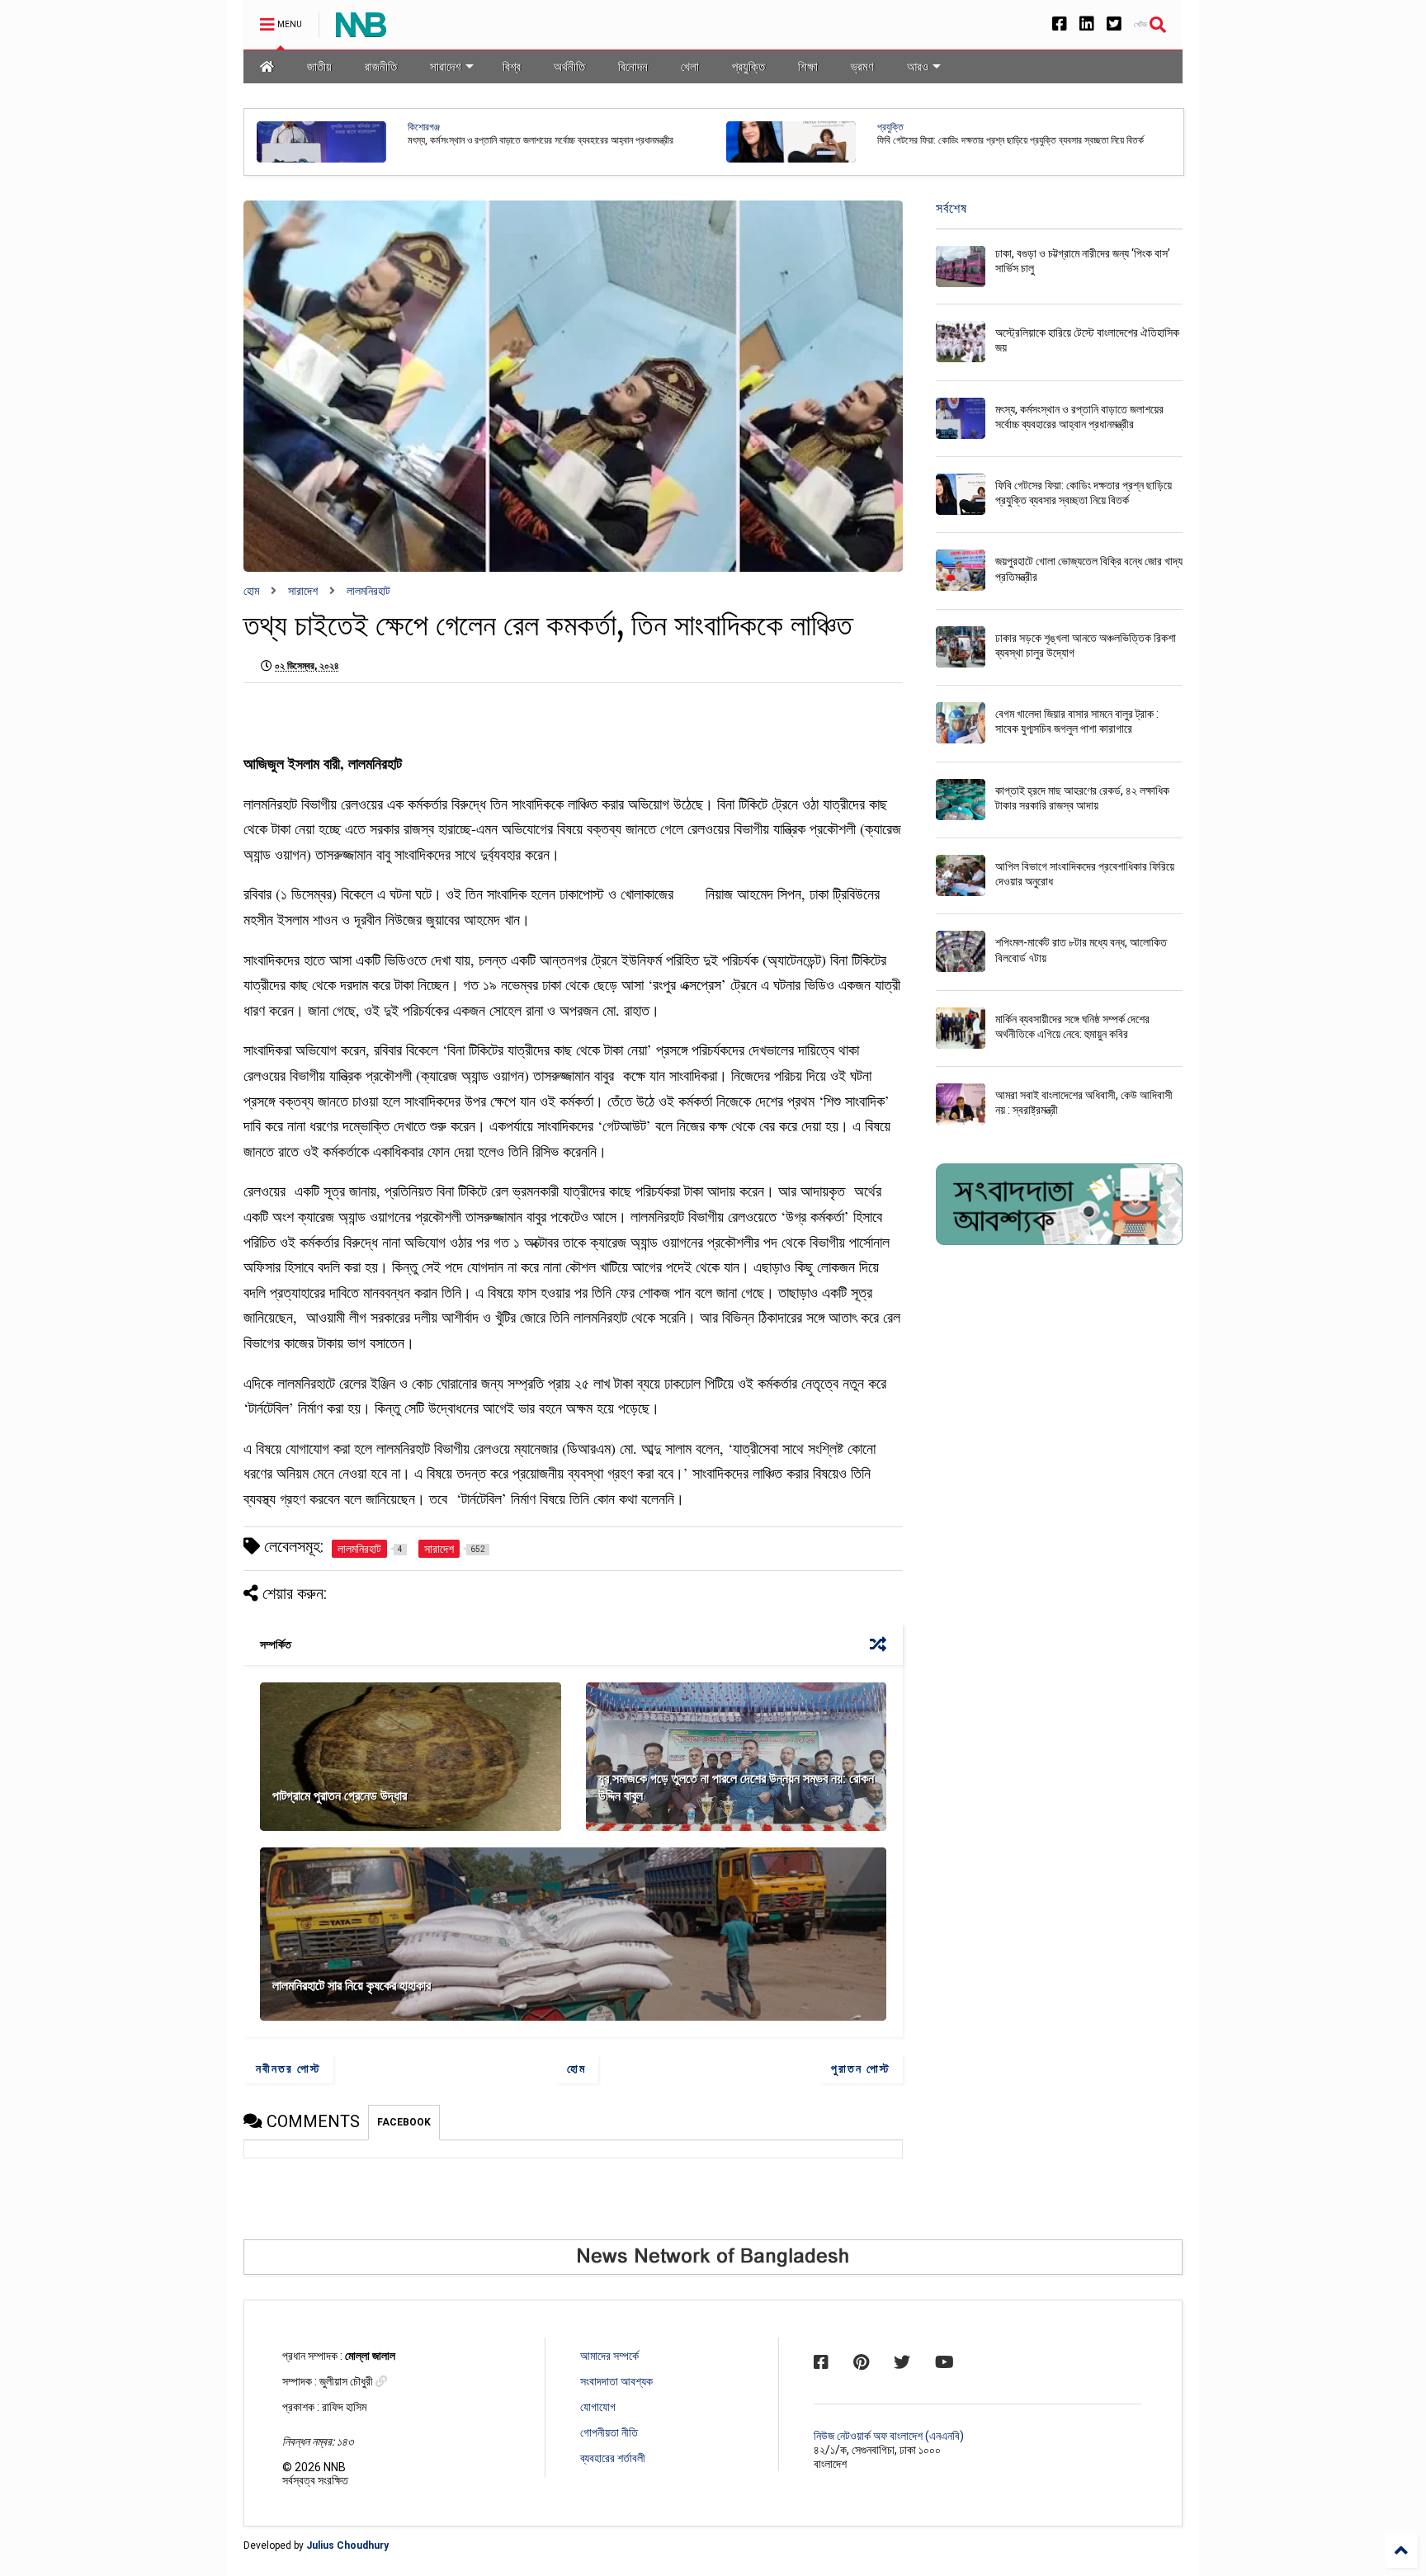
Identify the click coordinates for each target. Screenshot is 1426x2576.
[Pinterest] (861, 2362)
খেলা (690, 66)
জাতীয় (887, 127)
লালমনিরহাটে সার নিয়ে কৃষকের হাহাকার (352, 1986)
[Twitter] (1114, 24)
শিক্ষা (808, 66)
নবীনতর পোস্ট (288, 2069)
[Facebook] (1060, 24)
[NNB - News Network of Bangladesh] (361, 30)
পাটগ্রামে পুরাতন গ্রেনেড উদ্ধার (341, 1796)
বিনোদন (633, 66)
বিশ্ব (512, 66)
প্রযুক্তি (748, 66)
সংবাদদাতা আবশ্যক (616, 2381)
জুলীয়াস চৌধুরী (347, 2381)
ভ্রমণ (862, 66)
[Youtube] (944, 2362)
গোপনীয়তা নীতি (609, 2432)
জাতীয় (319, 66)
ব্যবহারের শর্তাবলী (613, 2458)
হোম (251, 591)
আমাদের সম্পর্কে (609, 2356)
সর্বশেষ (951, 208)
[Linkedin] (1087, 24)
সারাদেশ (446, 66)
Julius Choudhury (347, 2545)
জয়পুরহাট (423, 127)
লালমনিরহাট (368, 591)
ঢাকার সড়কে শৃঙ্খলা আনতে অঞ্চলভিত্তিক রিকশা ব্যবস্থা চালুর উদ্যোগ (989, 140)
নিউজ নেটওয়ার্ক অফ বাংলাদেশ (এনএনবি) (889, 2436)
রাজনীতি (381, 66)
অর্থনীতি (569, 66)
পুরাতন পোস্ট (861, 2069)
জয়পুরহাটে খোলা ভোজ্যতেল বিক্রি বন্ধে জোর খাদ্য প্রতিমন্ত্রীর (508, 140)
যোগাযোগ (598, 2407)
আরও (918, 66)
